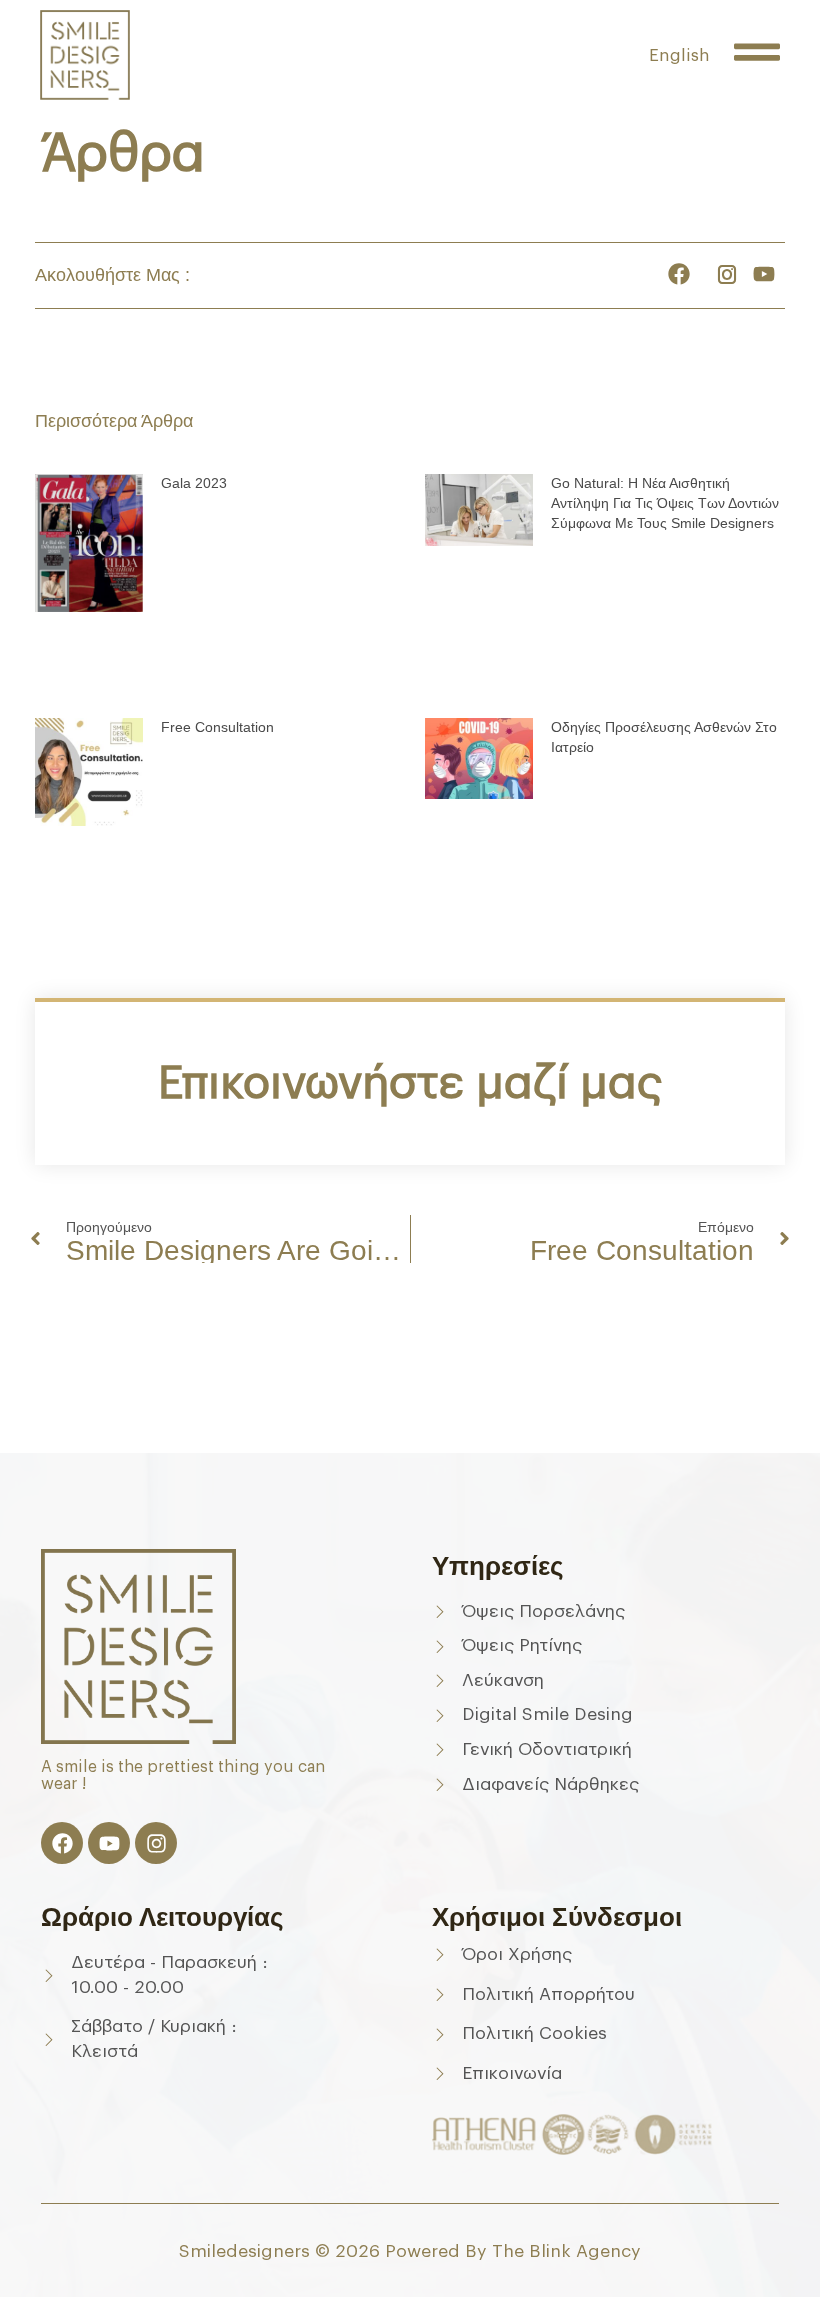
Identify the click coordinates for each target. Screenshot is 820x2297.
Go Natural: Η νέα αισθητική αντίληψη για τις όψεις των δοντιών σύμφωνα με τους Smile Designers (665, 502)
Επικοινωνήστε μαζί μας (410, 1083)
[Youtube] (109, 1843)
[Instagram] (156, 1843)
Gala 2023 (194, 483)
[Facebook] (62, 1843)
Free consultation (217, 727)
